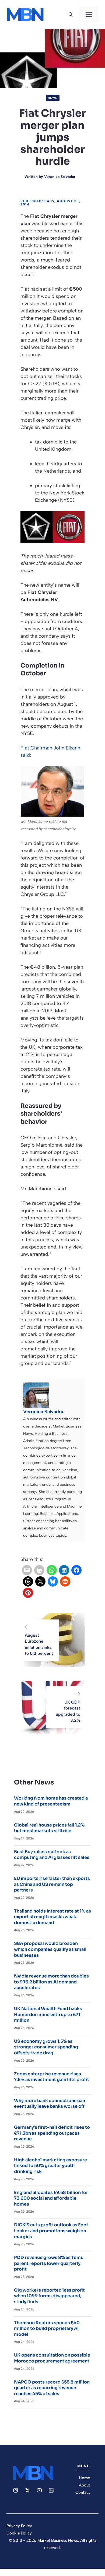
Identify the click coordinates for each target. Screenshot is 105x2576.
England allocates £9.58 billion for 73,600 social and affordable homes (51, 2198)
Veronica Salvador (60, 177)
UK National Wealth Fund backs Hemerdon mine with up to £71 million (48, 2014)
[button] (71, 15)
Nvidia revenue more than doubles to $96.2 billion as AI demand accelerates (51, 1982)
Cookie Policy (19, 2533)
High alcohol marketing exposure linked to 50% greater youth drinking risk (50, 2166)
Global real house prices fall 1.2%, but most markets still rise (50, 1828)
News (53, 98)
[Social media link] (16, 2490)
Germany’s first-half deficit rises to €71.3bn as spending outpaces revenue (52, 2133)
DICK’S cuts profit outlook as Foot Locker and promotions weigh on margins (51, 2231)
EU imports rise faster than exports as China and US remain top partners (52, 1884)
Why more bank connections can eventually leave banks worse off (50, 2104)
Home (84, 2478)
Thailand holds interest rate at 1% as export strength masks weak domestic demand (52, 1917)
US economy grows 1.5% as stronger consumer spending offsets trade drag (46, 2047)
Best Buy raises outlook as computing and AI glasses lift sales (52, 1855)
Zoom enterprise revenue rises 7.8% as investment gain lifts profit (52, 2077)
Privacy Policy (19, 2526)
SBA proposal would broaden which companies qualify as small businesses (50, 1949)
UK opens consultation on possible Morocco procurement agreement (52, 2358)
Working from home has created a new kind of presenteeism (51, 1801)
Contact (83, 2492)
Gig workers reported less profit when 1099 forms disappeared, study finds (49, 2296)
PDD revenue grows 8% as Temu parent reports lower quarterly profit (49, 2263)
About (84, 2485)
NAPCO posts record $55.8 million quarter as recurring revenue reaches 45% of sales (52, 2388)
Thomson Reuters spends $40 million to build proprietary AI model (47, 2329)
